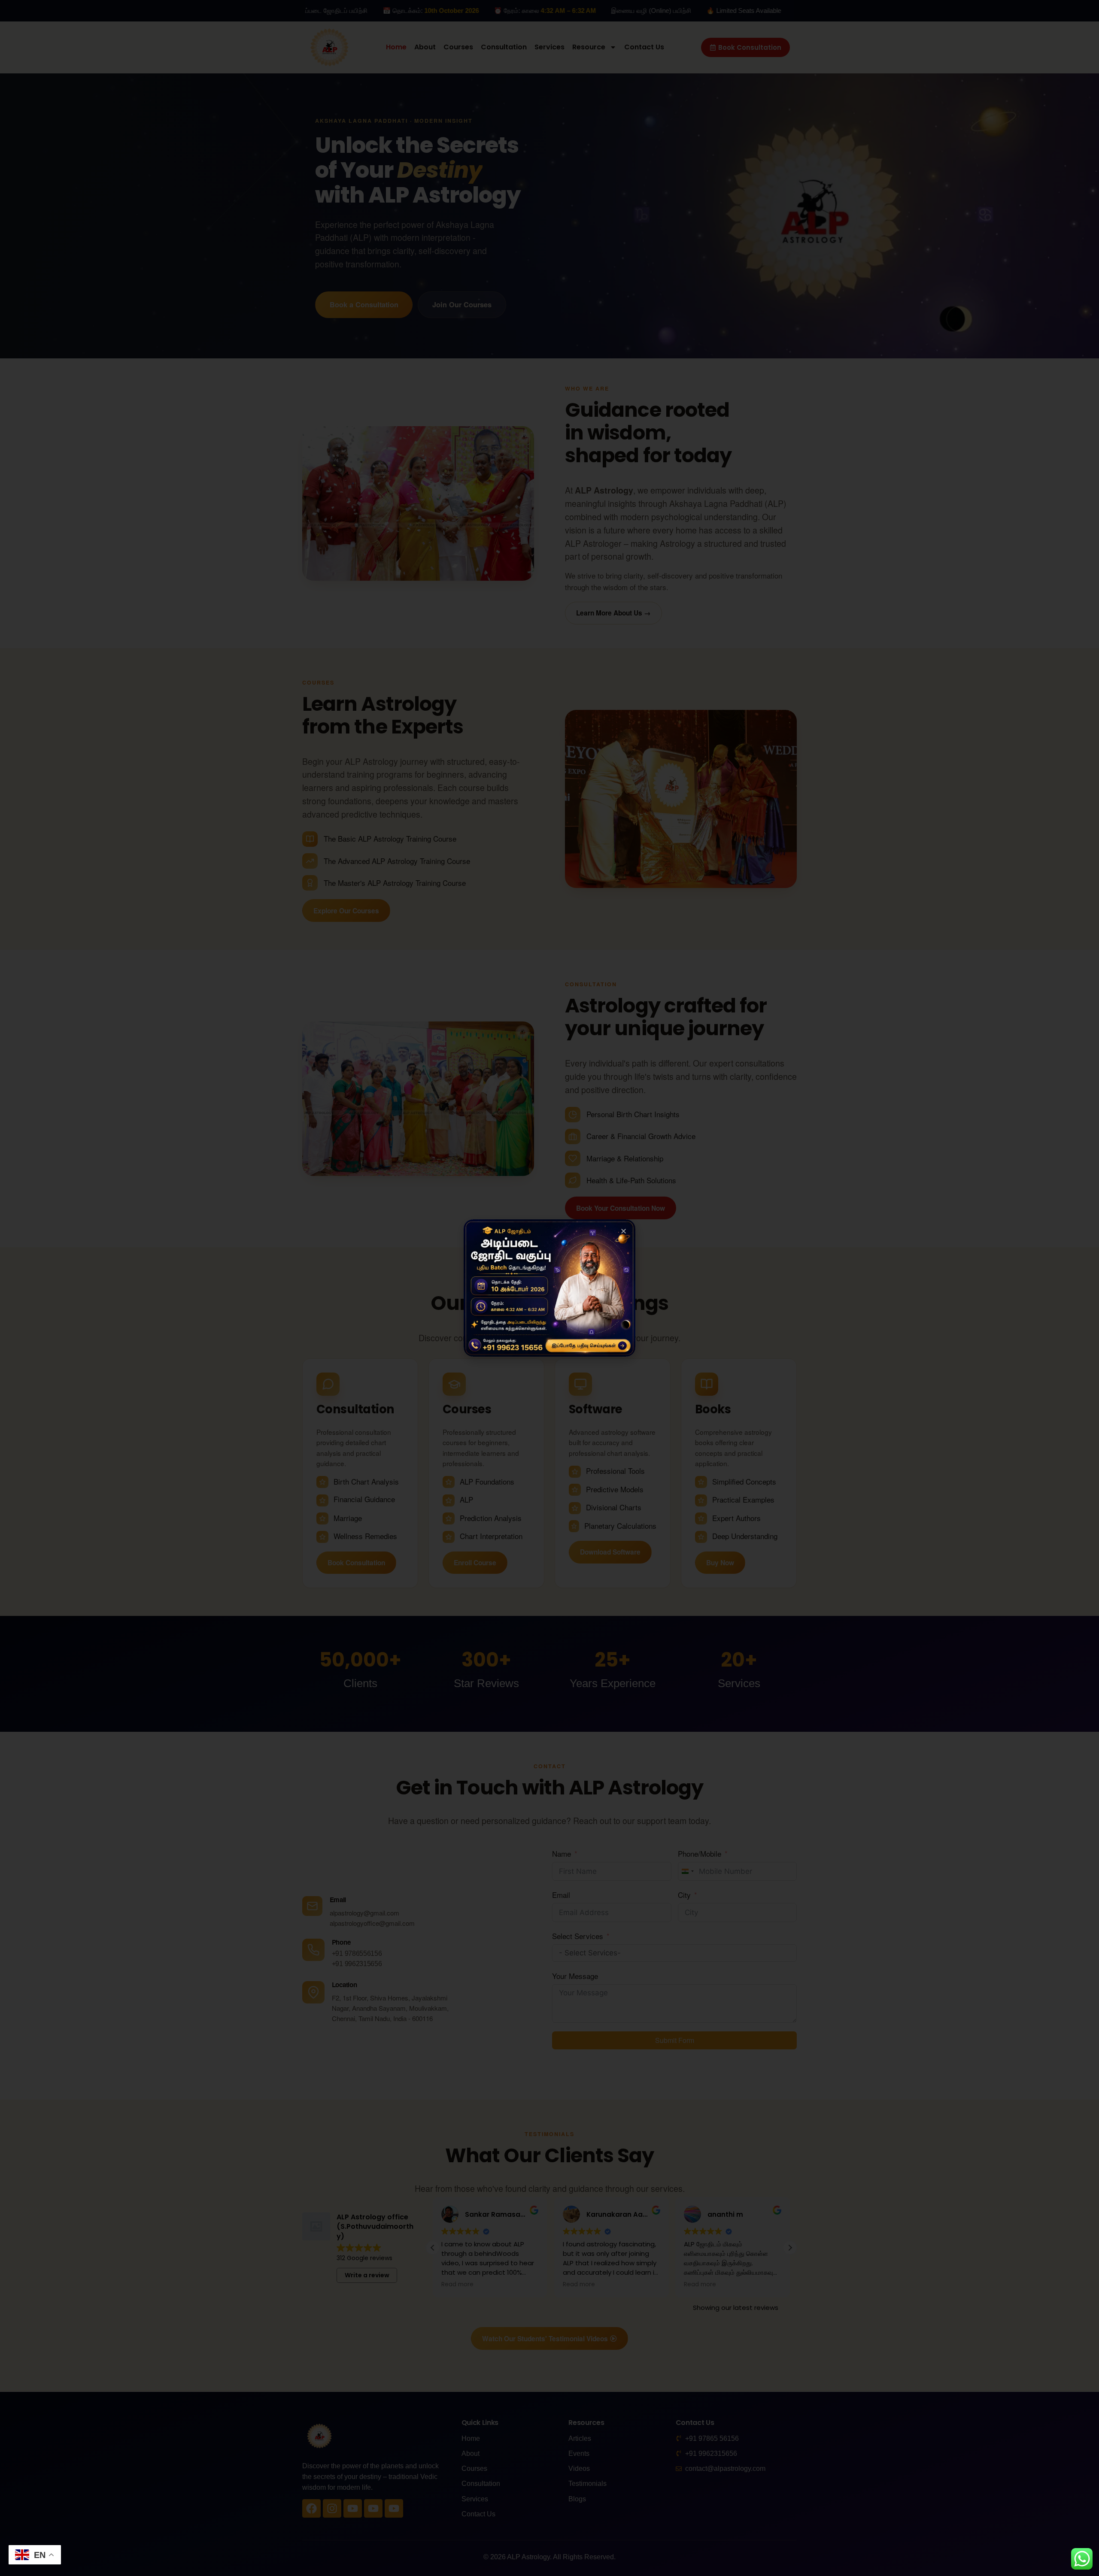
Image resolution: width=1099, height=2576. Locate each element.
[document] (549, 1288)
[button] (624, 1231)
